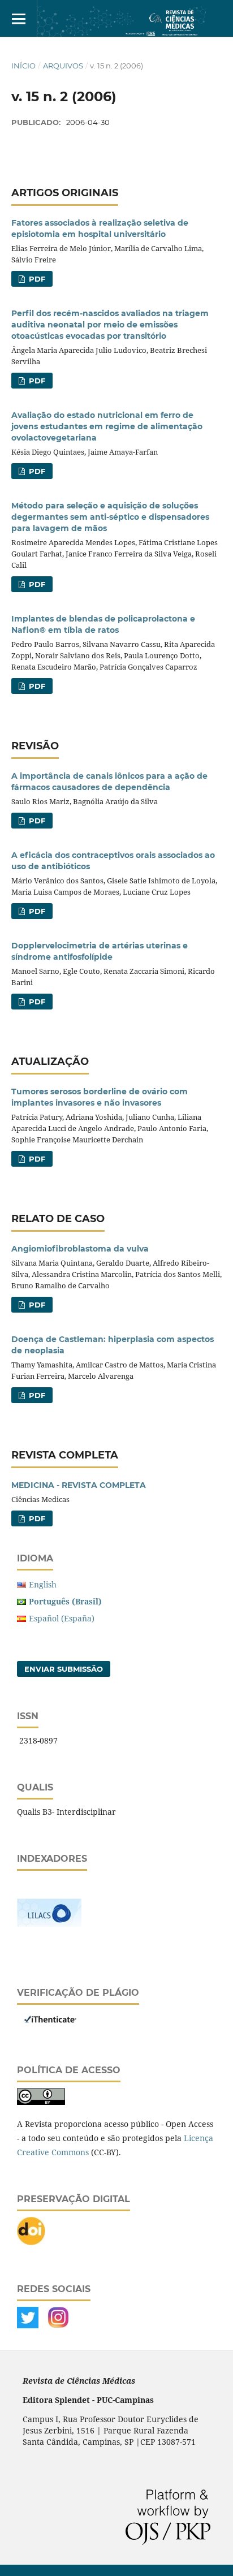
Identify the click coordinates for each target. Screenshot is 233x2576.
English (43, 1584)
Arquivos (63, 66)
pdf (36, 1518)
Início (23, 66)
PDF (36, 279)
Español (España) (62, 1618)
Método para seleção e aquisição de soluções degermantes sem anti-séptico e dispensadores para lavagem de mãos (110, 517)
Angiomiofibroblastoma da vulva (80, 1249)
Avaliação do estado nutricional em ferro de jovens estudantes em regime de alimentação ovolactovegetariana (107, 426)
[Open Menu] (18, 18)
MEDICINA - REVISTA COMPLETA (79, 1485)
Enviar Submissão (64, 1669)
